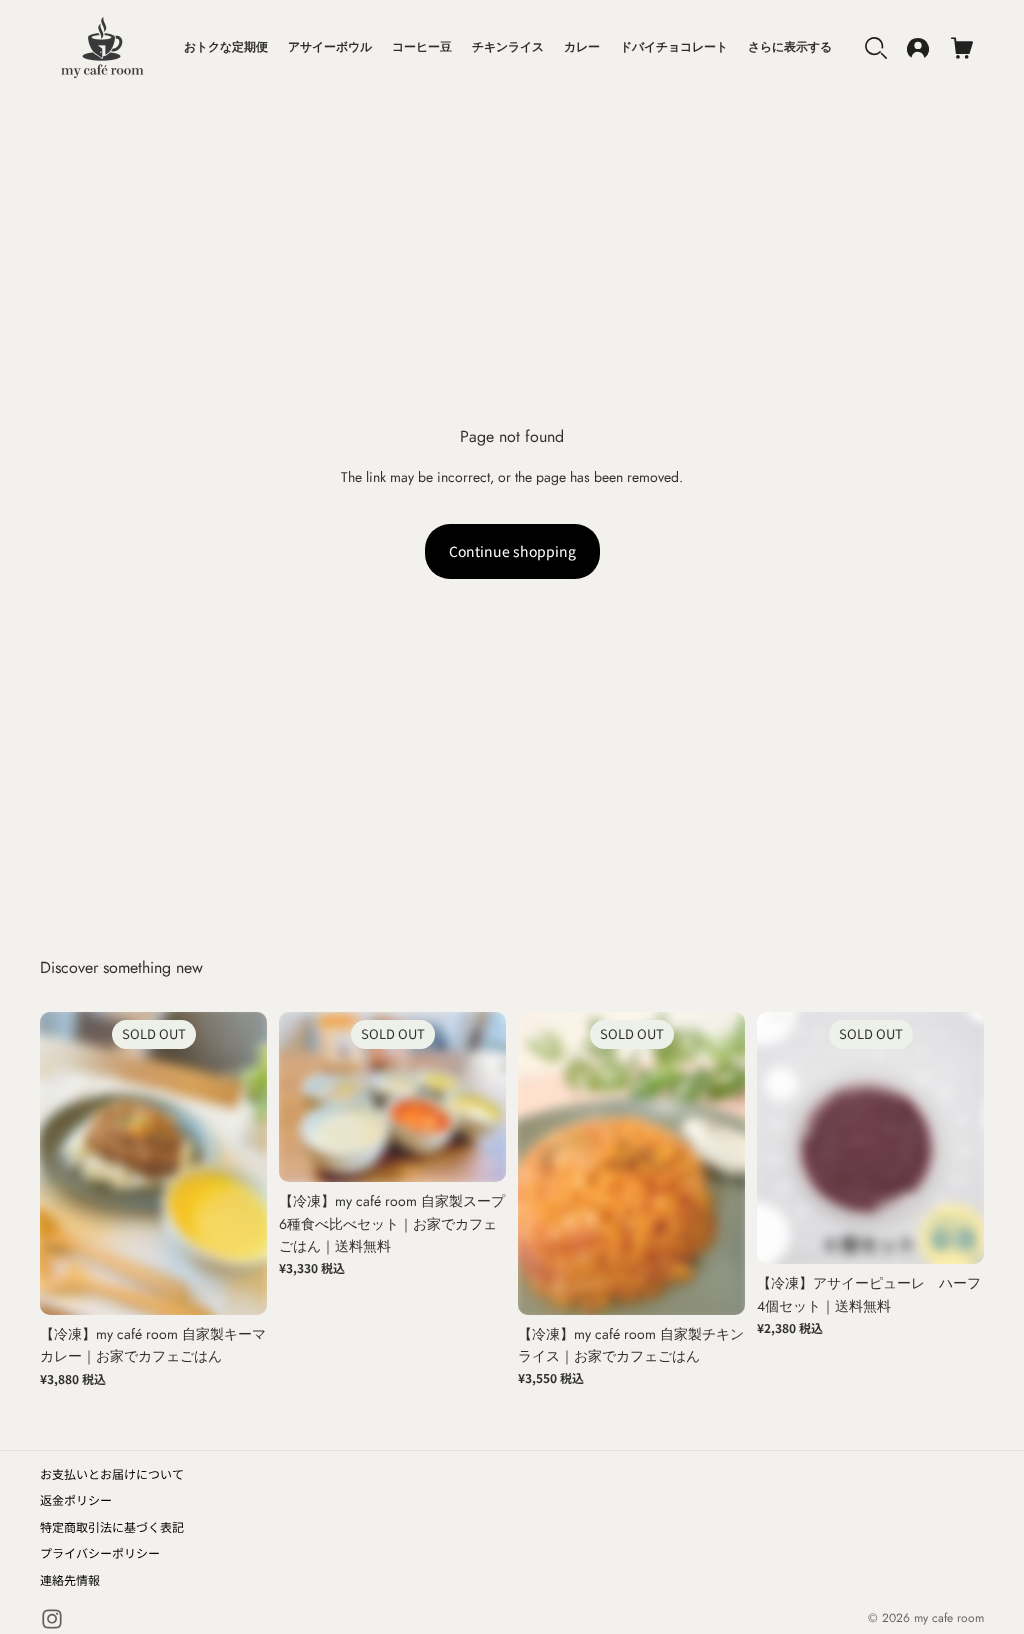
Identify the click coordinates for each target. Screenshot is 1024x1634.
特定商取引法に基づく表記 (112, 1526)
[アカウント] (918, 48)
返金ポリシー (76, 1499)
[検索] (876, 48)
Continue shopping (512, 551)
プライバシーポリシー (100, 1552)
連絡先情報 (70, 1579)
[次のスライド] (245, 1163)
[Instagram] (52, 1619)
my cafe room (949, 1618)
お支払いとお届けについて (112, 1473)
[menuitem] (790, 48)
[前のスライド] (62, 1163)
